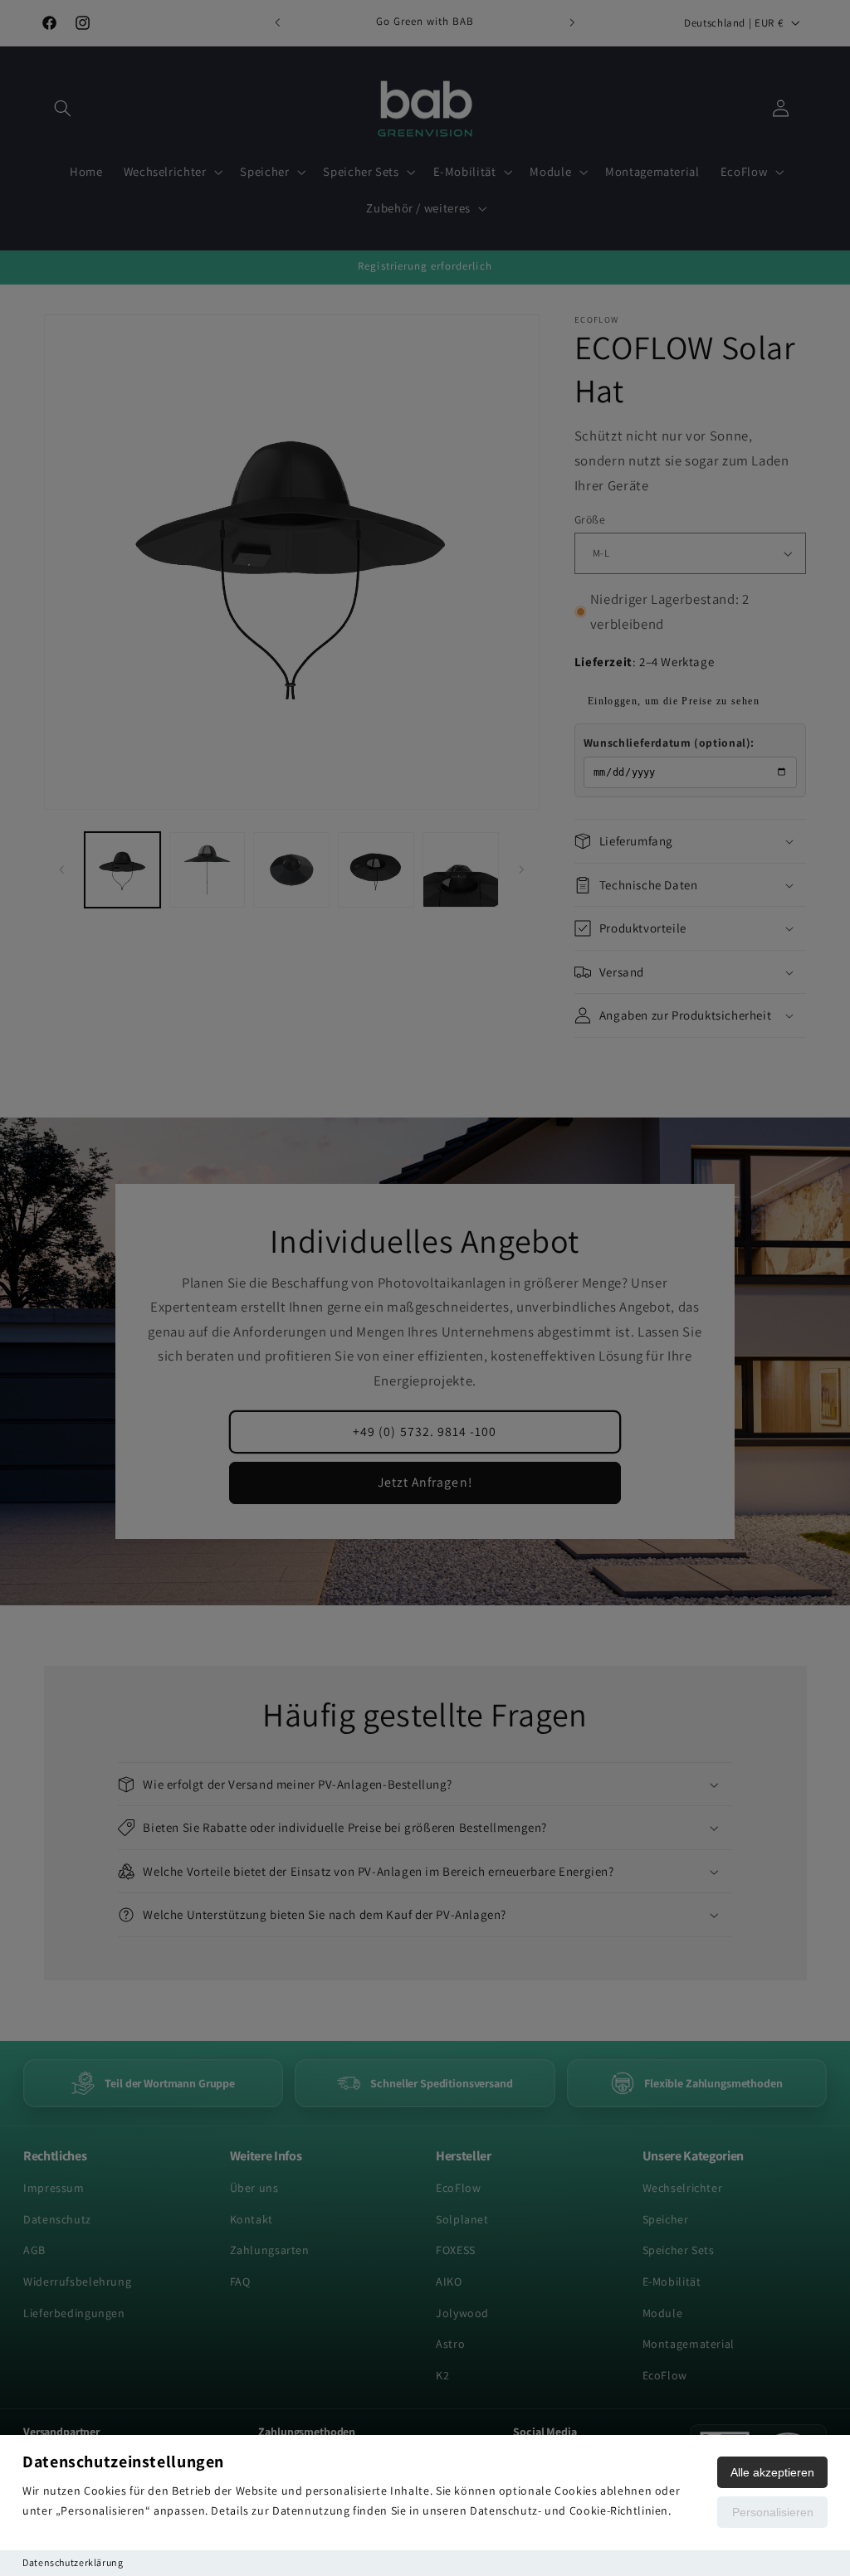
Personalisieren (773, 2512)
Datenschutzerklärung (73, 2562)
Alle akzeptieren (772, 2472)
